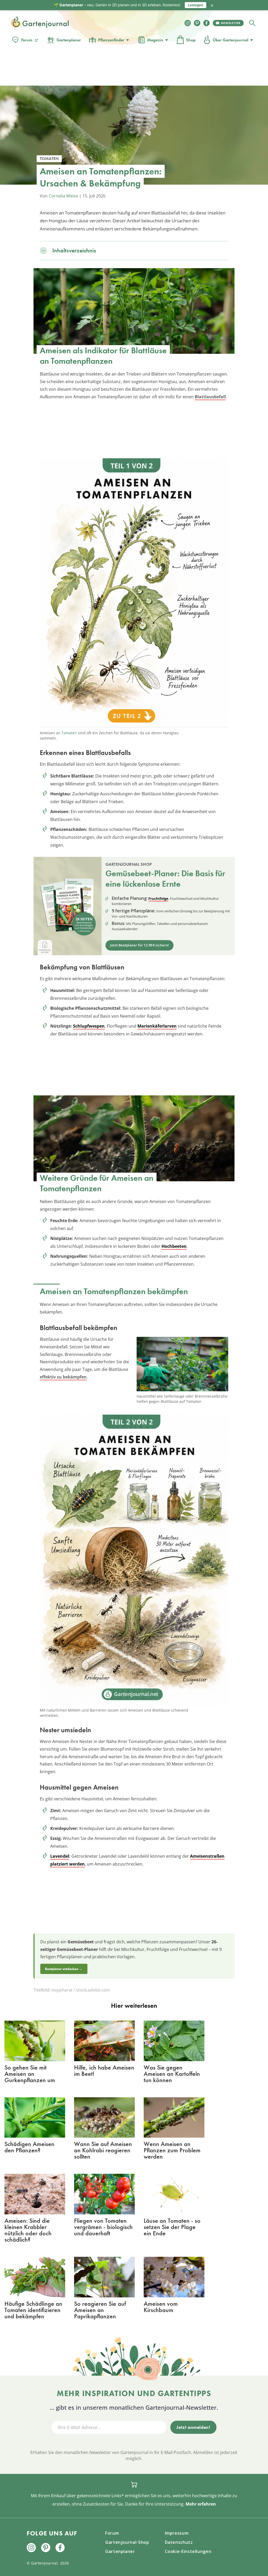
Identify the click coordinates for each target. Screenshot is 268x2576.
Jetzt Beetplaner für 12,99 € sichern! (139, 945)
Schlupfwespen (89, 1026)
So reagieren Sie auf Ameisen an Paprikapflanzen (100, 2310)
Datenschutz (179, 2542)
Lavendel (60, 1856)
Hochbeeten (174, 1246)
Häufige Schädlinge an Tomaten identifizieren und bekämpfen (33, 2310)
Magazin (155, 40)
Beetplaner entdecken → (64, 1969)
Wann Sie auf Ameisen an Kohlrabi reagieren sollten (103, 2150)
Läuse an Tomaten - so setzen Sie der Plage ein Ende (172, 2227)
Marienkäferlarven (157, 1026)
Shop (191, 40)
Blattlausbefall (210, 397)
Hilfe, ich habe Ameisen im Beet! (104, 2070)
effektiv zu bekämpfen (63, 1377)
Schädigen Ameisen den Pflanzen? (29, 2147)
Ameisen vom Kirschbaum (161, 2307)
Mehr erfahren (201, 2504)
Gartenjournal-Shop (127, 2542)
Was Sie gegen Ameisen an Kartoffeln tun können (172, 2074)
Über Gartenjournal (231, 40)
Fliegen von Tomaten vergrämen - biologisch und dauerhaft (103, 2227)
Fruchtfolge (158, 898)
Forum (27, 40)
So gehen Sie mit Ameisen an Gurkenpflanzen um (30, 2074)
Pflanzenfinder (111, 40)
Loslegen (196, 5)
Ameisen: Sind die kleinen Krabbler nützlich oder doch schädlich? (28, 2230)
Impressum (177, 2533)
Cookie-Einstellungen (188, 2551)
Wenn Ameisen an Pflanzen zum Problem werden (172, 2150)
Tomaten (69, 733)
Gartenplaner (69, 40)
